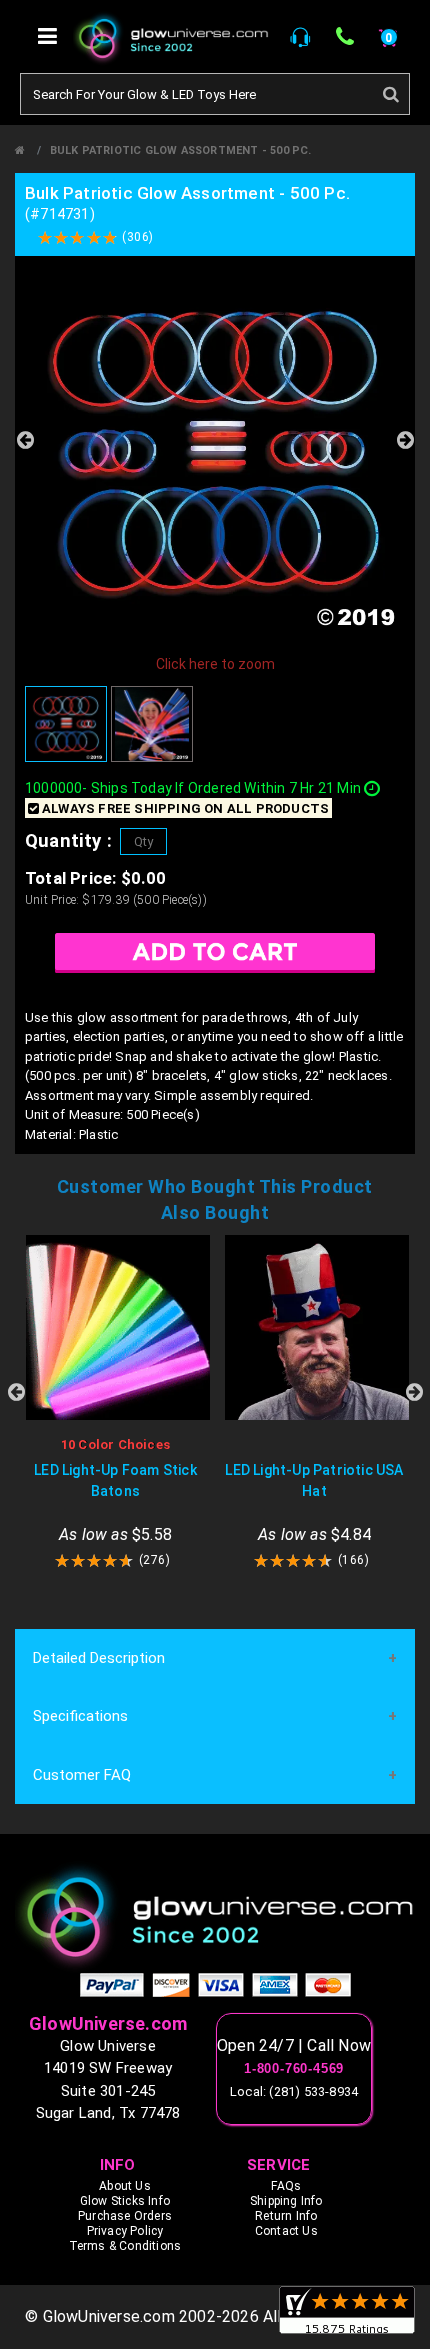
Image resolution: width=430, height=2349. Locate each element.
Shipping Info (286, 2201)
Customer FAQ (82, 1775)
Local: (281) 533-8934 (294, 2091)
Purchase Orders (125, 2216)
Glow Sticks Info (125, 2201)
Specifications (80, 1716)
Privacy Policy (125, 2231)
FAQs (286, 2186)
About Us (125, 2186)
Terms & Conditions (125, 2246)
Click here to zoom (215, 664)
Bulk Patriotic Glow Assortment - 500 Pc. (181, 150)
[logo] (215, 1916)
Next (405, 440)
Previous (25, 440)
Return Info (286, 2216)
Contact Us (286, 2231)
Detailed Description (99, 1658)
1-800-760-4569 (294, 2069)
